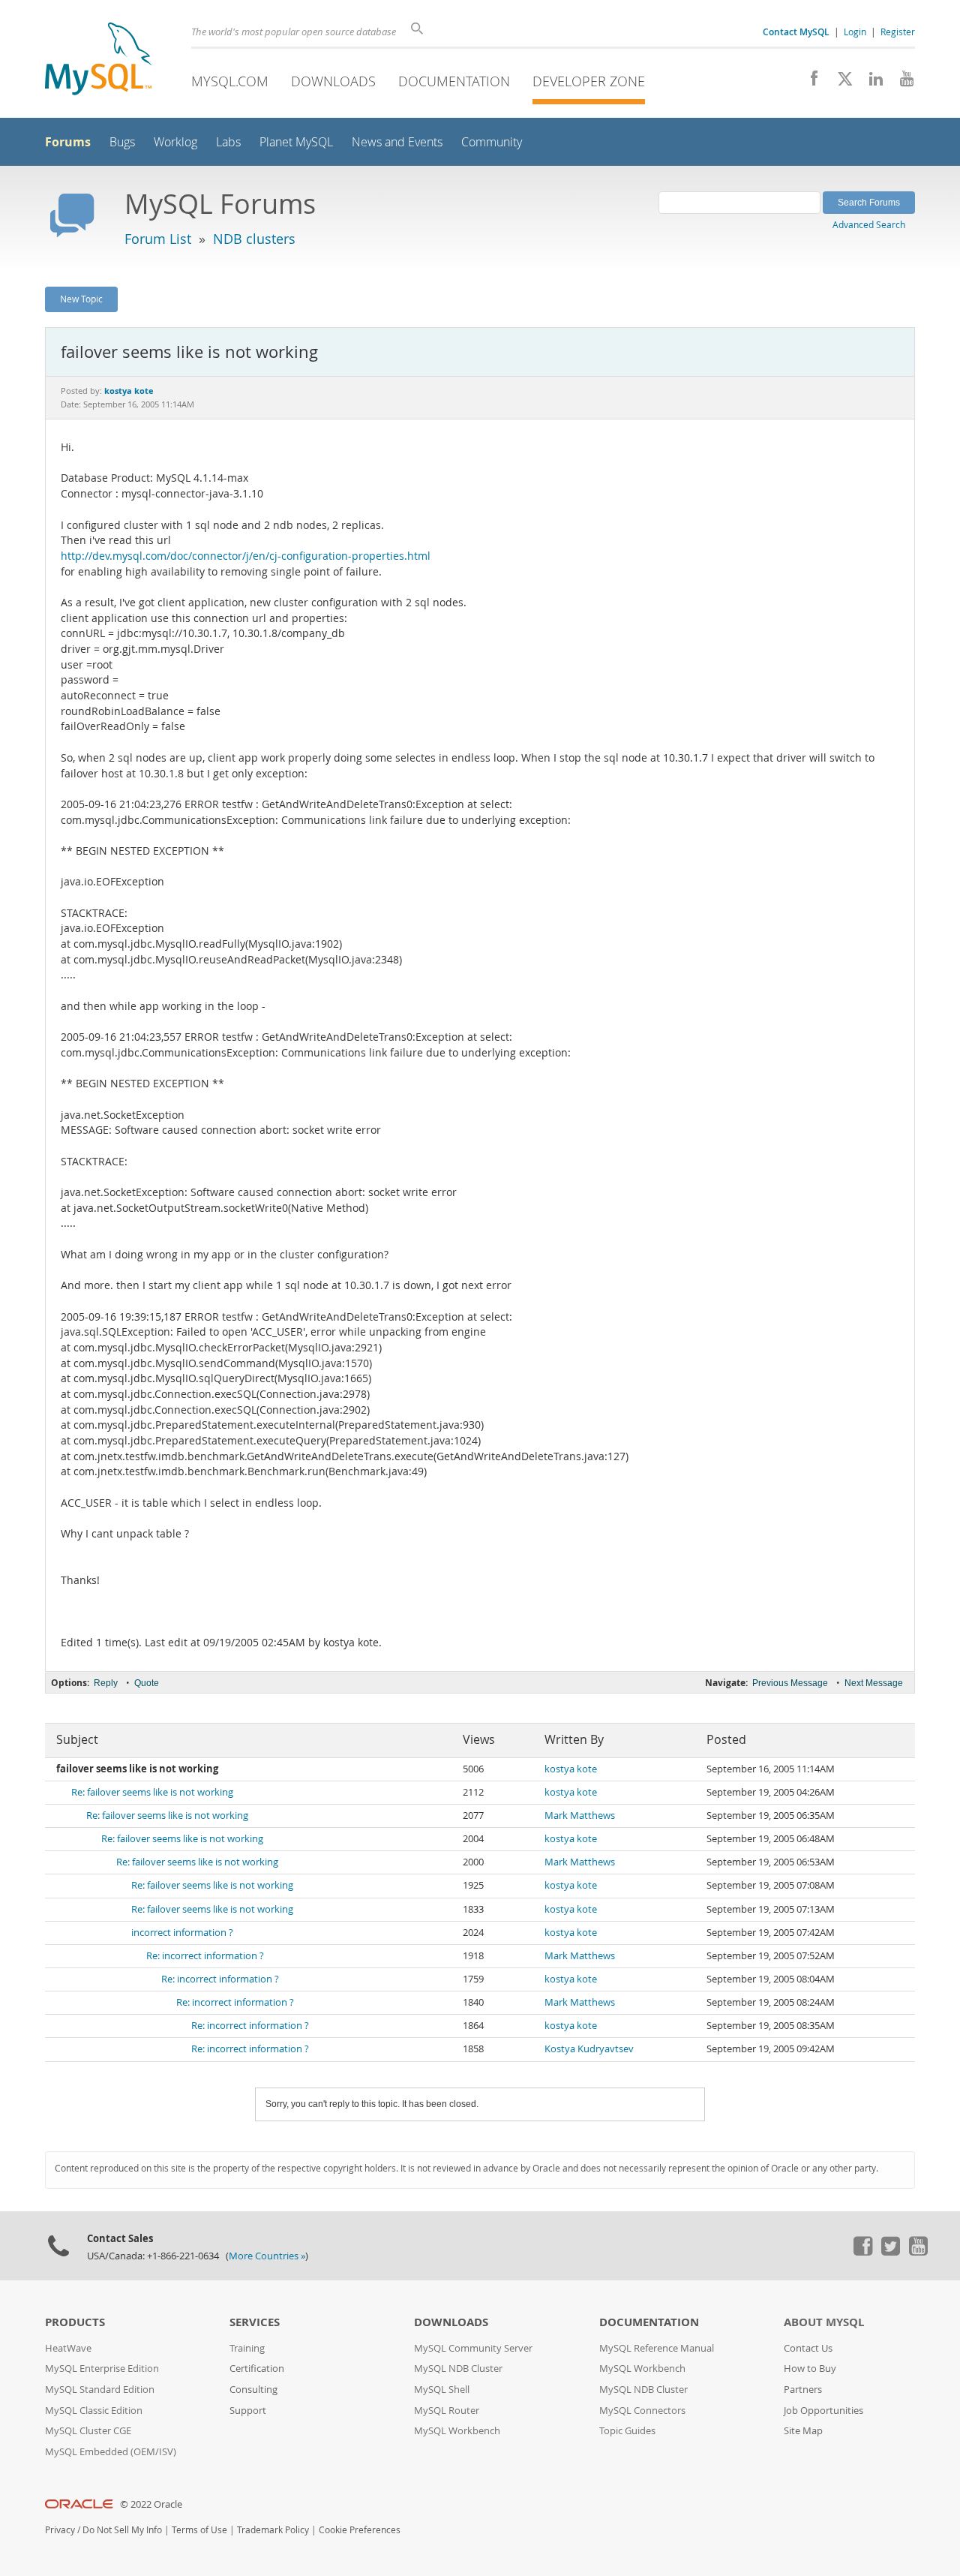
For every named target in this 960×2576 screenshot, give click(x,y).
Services (255, 2322)
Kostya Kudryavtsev (589, 2049)
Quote (147, 1683)
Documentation (454, 81)
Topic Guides (627, 2431)
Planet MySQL (296, 142)
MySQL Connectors (642, 2411)
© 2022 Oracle (151, 2504)
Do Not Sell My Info (122, 2530)
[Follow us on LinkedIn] (870, 83)
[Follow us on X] (840, 83)
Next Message (874, 1683)
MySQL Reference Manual (657, 2348)
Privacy (60, 2530)
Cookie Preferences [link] (360, 2530)
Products (75, 2322)
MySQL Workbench (457, 2431)
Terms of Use (199, 2530)
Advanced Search (869, 224)
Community (492, 142)
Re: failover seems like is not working (152, 1792)
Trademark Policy (273, 2530)
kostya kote (571, 1769)
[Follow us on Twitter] (890, 2252)
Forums (68, 142)
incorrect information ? (182, 1933)
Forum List (158, 239)
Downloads (333, 81)
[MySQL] (98, 60)
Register (898, 32)
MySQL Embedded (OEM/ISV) (111, 2452)
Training (247, 2348)
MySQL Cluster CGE (88, 2431)
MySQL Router (447, 2411)
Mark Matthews (580, 1816)
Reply (106, 1683)
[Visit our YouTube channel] (901, 83)
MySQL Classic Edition (94, 2411)
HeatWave (68, 2348)
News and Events (397, 142)
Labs (228, 142)
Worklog (175, 142)
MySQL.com (230, 81)
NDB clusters (254, 239)
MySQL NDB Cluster (458, 2369)
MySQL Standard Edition (100, 2390)
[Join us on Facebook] (809, 83)
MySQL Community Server (473, 2348)
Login (855, 32)
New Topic (81, 299)
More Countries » (267, 2256)
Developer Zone (589, 81)
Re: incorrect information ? (205, 1956)
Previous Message (790, 1683)
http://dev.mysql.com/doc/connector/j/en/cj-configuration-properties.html (246, 556)
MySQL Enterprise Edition (102, 2369)
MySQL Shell (442, 2390)
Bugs (122, 142)
